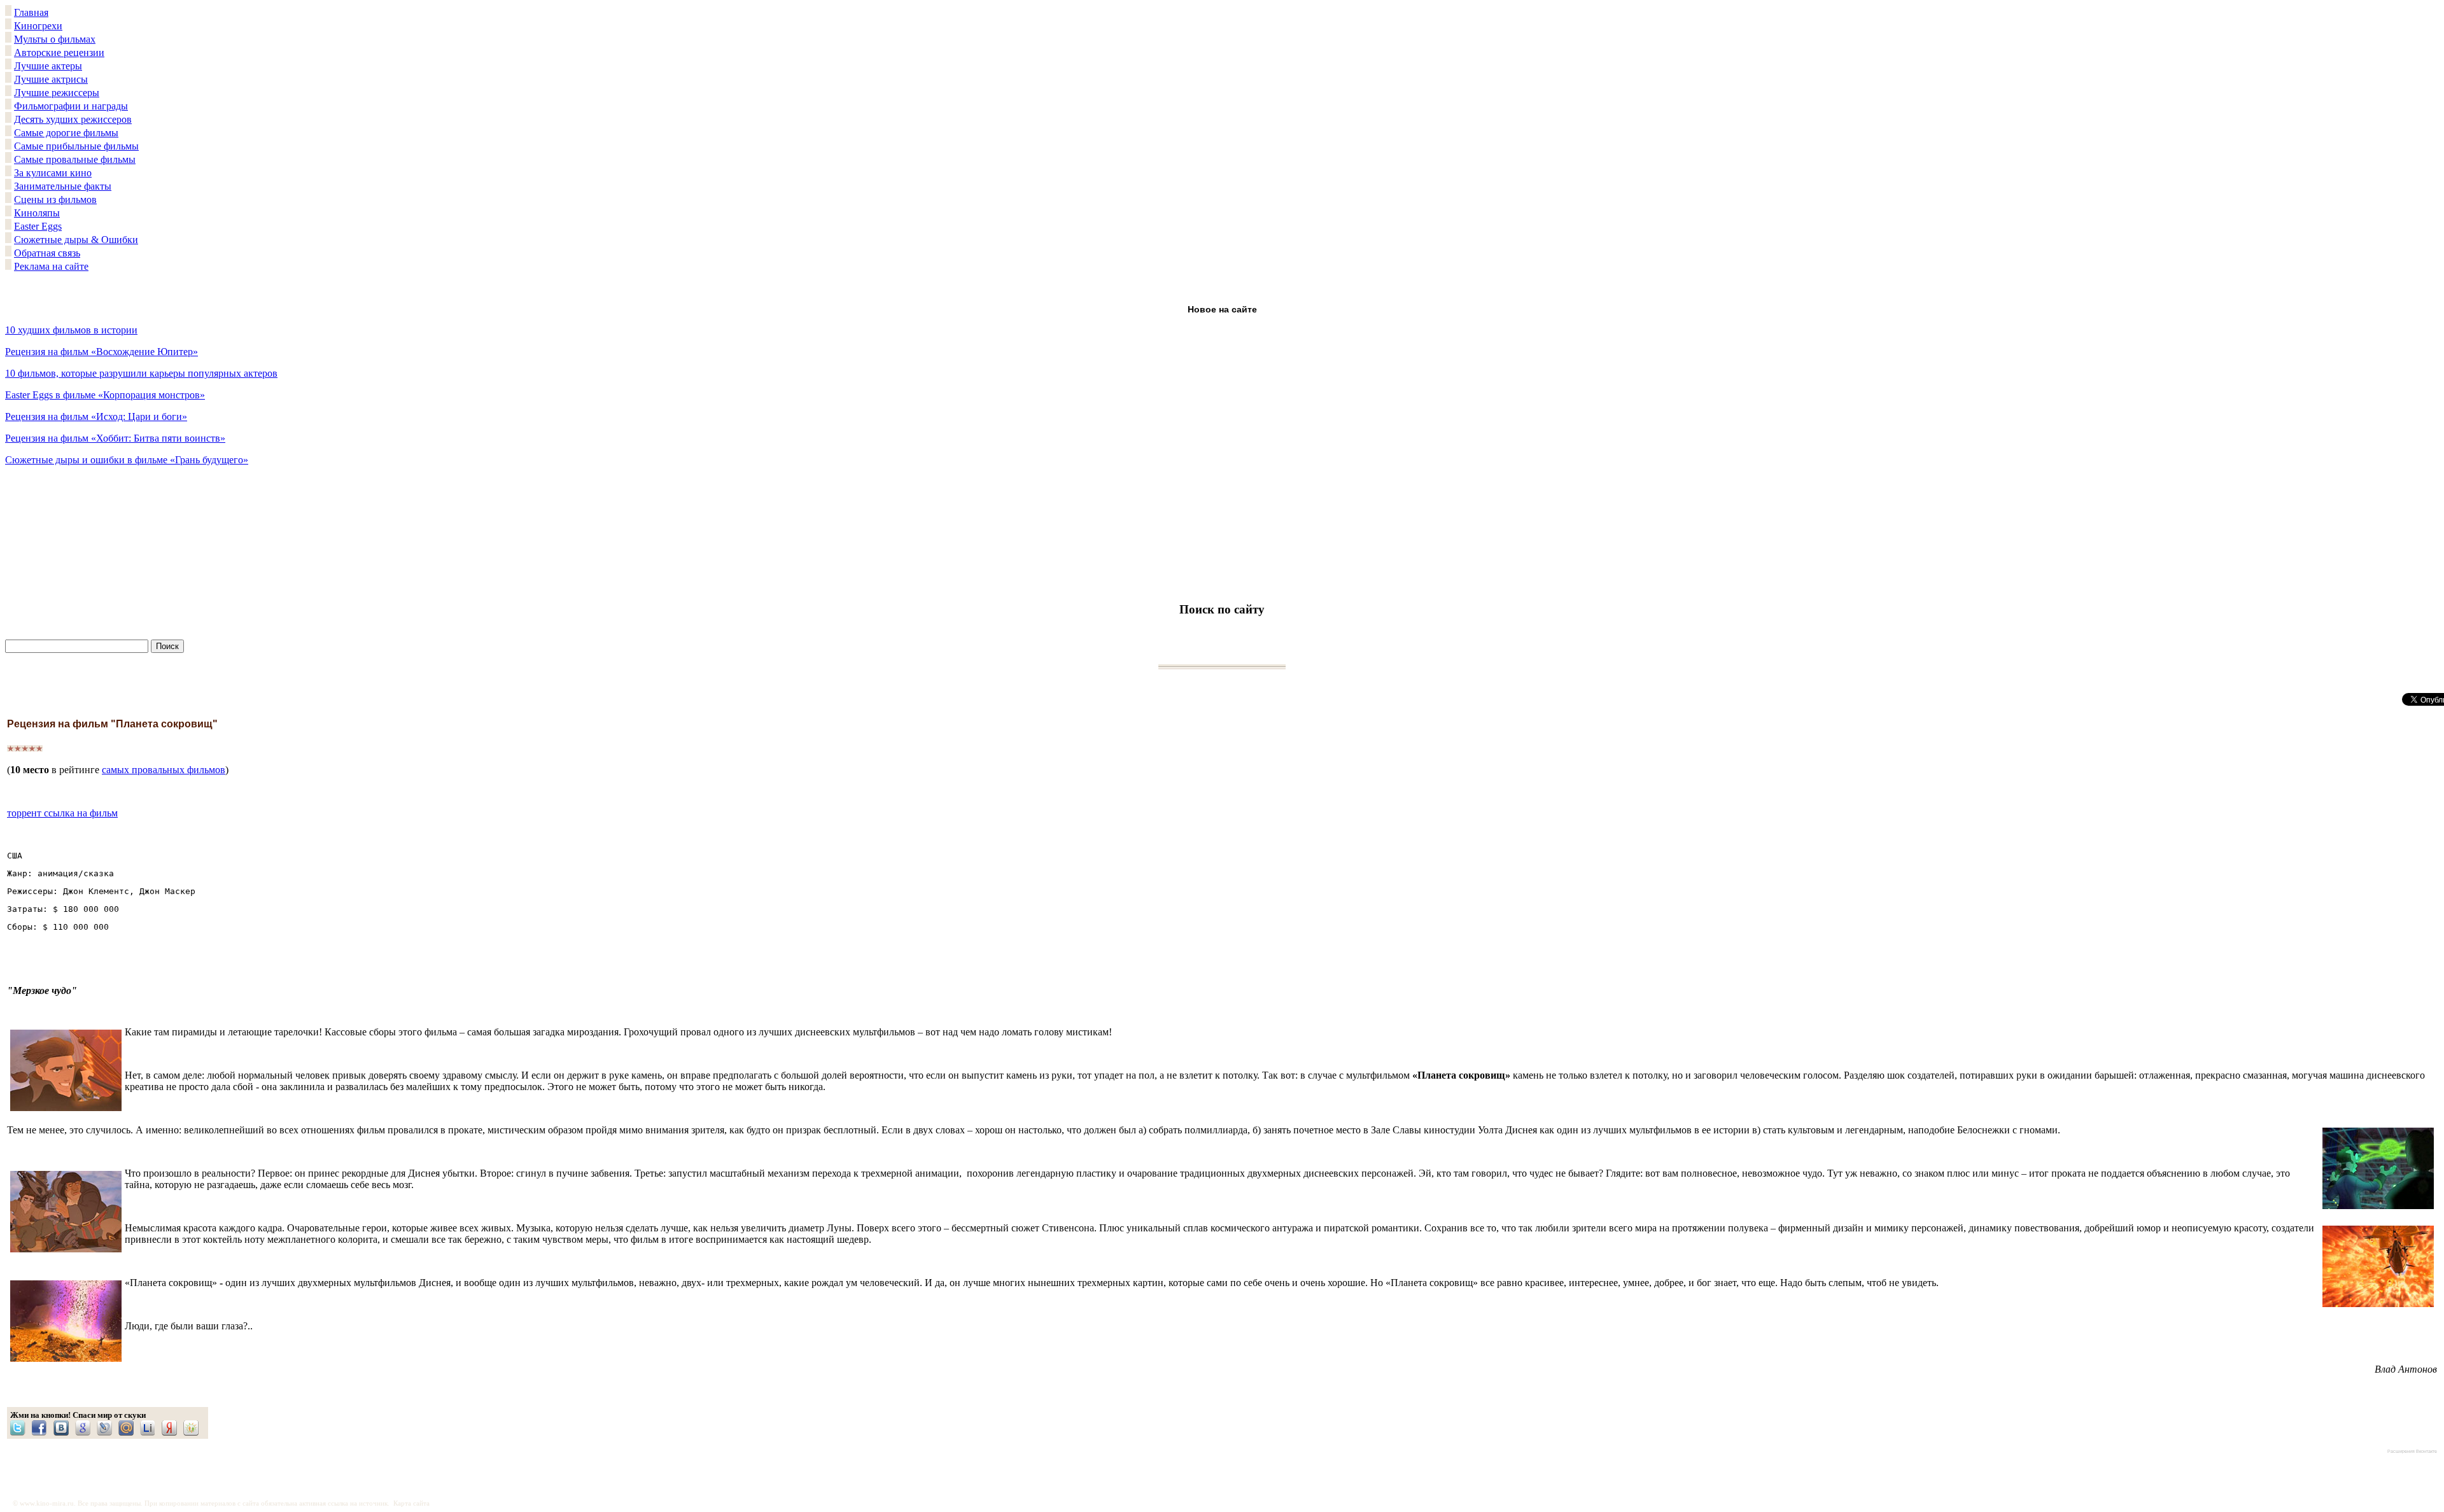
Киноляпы (37, 213)
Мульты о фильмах (55, 39)
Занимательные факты (63, 186)
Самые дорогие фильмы (66, 133)
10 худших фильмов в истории (71, 330)
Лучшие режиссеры (57, 93)
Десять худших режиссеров (73, 119)
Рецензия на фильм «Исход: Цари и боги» (96, 416)
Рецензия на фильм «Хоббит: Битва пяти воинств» (115, 438)
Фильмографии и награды (71, 106)
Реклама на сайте (51, 266)
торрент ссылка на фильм (62, 813)
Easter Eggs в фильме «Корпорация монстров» (105, 395)
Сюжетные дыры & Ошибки (76, 240)
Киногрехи (38, 26)
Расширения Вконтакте (2412, 1451)
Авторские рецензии (59, 52)
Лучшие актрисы (51, 79)
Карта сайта (411, 1503)
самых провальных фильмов (164, 770)
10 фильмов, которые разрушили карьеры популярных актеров (141, 373)
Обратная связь (47, 253)
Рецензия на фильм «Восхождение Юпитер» (102, 352)
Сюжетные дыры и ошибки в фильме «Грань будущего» (127, 460)
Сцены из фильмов (55, 199)
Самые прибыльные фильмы (76, 146)
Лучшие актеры (48, 66)
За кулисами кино (53, 173)
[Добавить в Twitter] (21, 1428)
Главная (31, 12)
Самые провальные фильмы (75, 159)
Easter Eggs (38, 226)
